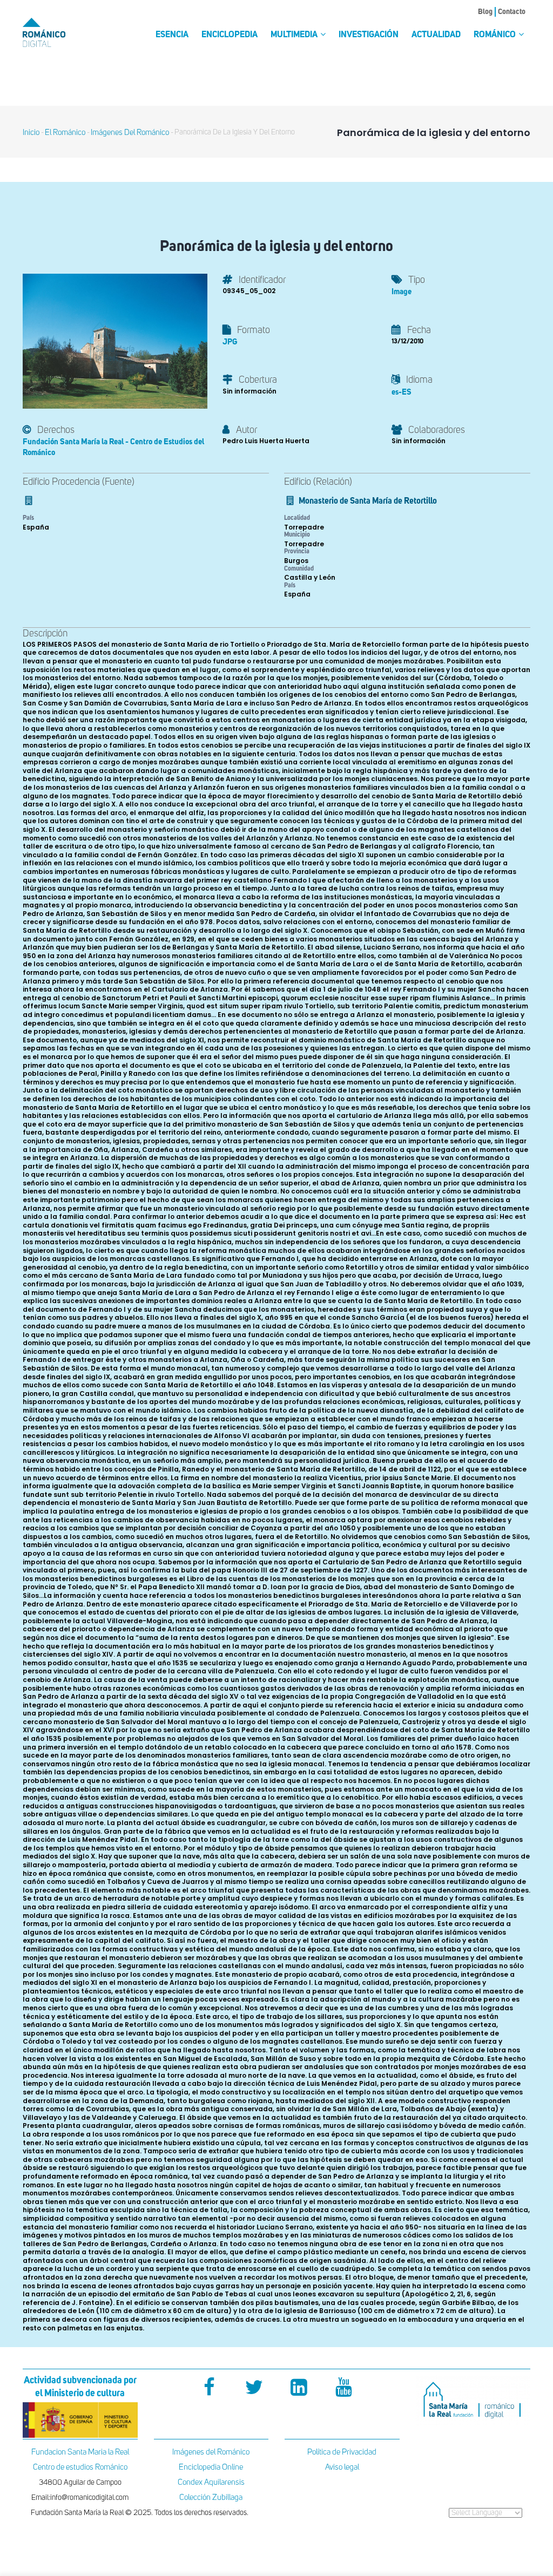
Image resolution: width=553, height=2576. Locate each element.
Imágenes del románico (130, 133)
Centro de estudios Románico (80, 2467)
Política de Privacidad (342, 2452)
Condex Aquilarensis (211, 2482)
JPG (230, 342)
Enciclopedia (230, 35)
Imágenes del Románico (211, 2452)
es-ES (402, 392)
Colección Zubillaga (211, 2497)
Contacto (512, 12)
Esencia (172, 35)
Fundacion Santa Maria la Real (80, 2452)
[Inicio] (58, 32)
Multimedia (295, 35)
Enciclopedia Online (211, 2467)
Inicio (31, 133)
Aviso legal (342, 2467)
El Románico (65, 133)
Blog (485, 12)
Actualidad (436, 35)
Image (402, 292)
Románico (495, 35)
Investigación (369, 35)
